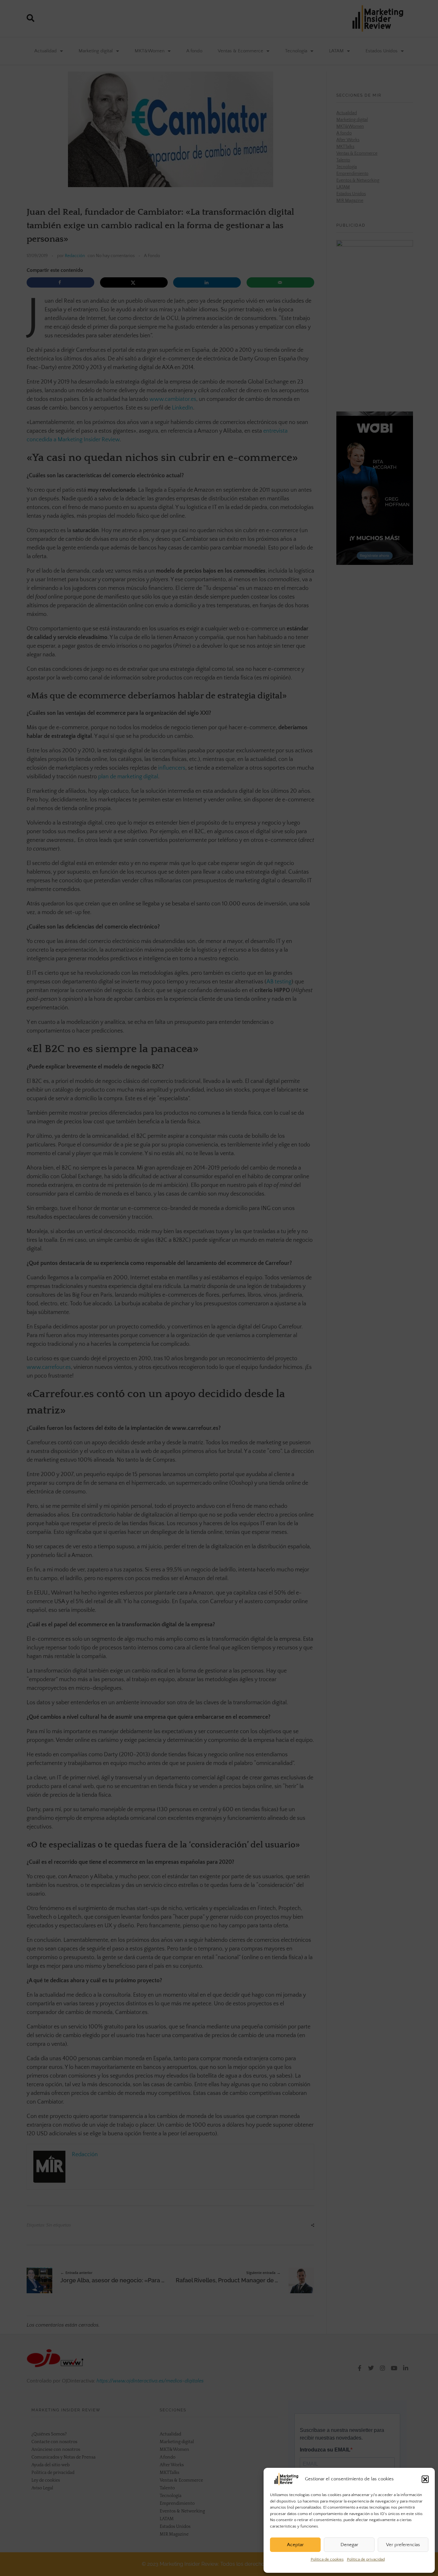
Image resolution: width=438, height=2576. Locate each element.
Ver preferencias (403, 2545)
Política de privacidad (366, 2559)
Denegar (349, 2545)
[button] (425, 2479)
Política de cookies (327, 2559)
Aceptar (295, 2545)
